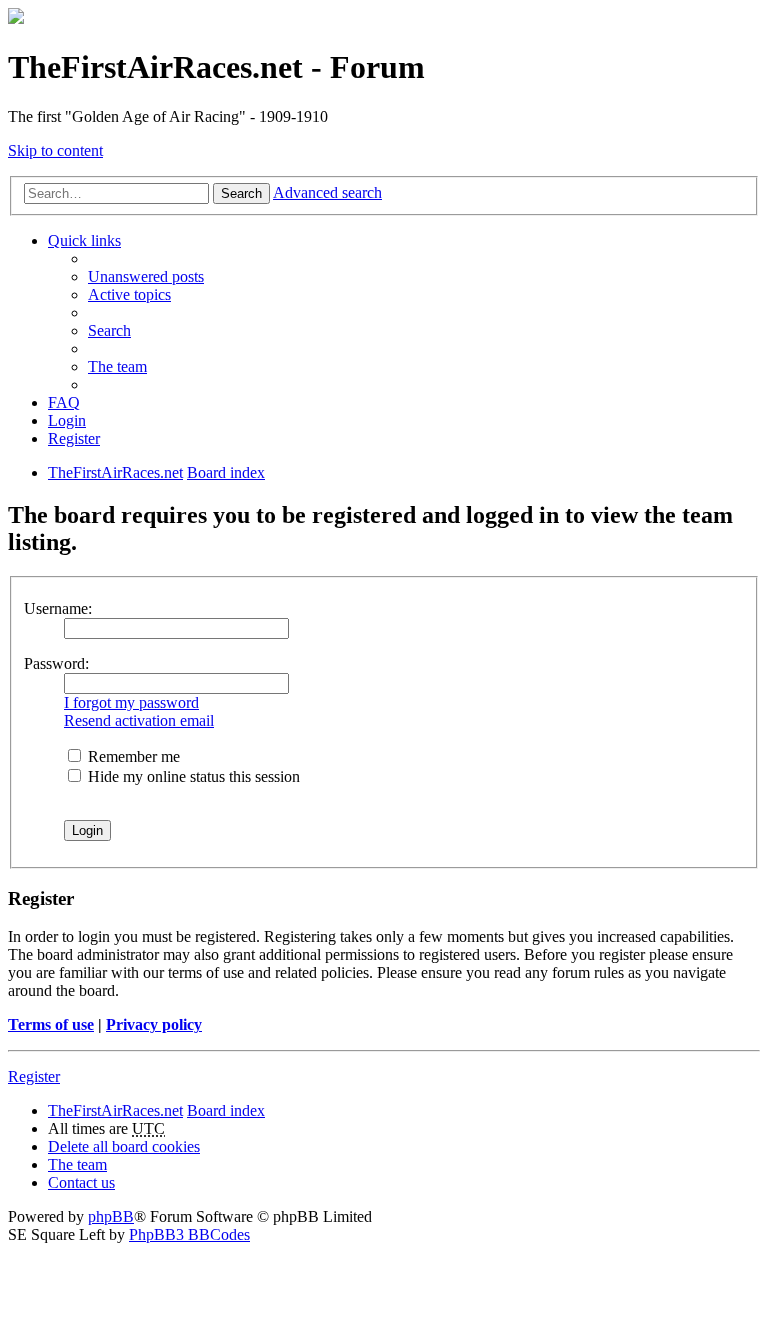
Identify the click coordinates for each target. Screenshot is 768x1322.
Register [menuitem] (74, 438)
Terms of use (51, 1024)
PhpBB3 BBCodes (189, 1234)
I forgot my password (131, 702)
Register (34, 1076)
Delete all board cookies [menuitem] (124, 1146)
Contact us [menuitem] (81, 1182)
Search (241, 193)
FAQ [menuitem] (64, 402)
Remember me (132, 756)
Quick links (84, 240)
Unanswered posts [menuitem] (146, 276)
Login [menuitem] (67, 420)
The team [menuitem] (117, 366)
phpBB (111, 1216)
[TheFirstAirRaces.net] (16, 18)
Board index (226, 1110)
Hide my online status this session (192, 776)
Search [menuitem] (109, 330)
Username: (58, 608)
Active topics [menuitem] (129, 294)
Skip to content (55, 150)
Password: (56, 663)
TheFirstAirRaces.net (115, 1110)
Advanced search (327, 192)
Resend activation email (139, 720)
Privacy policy (154, 1024)
